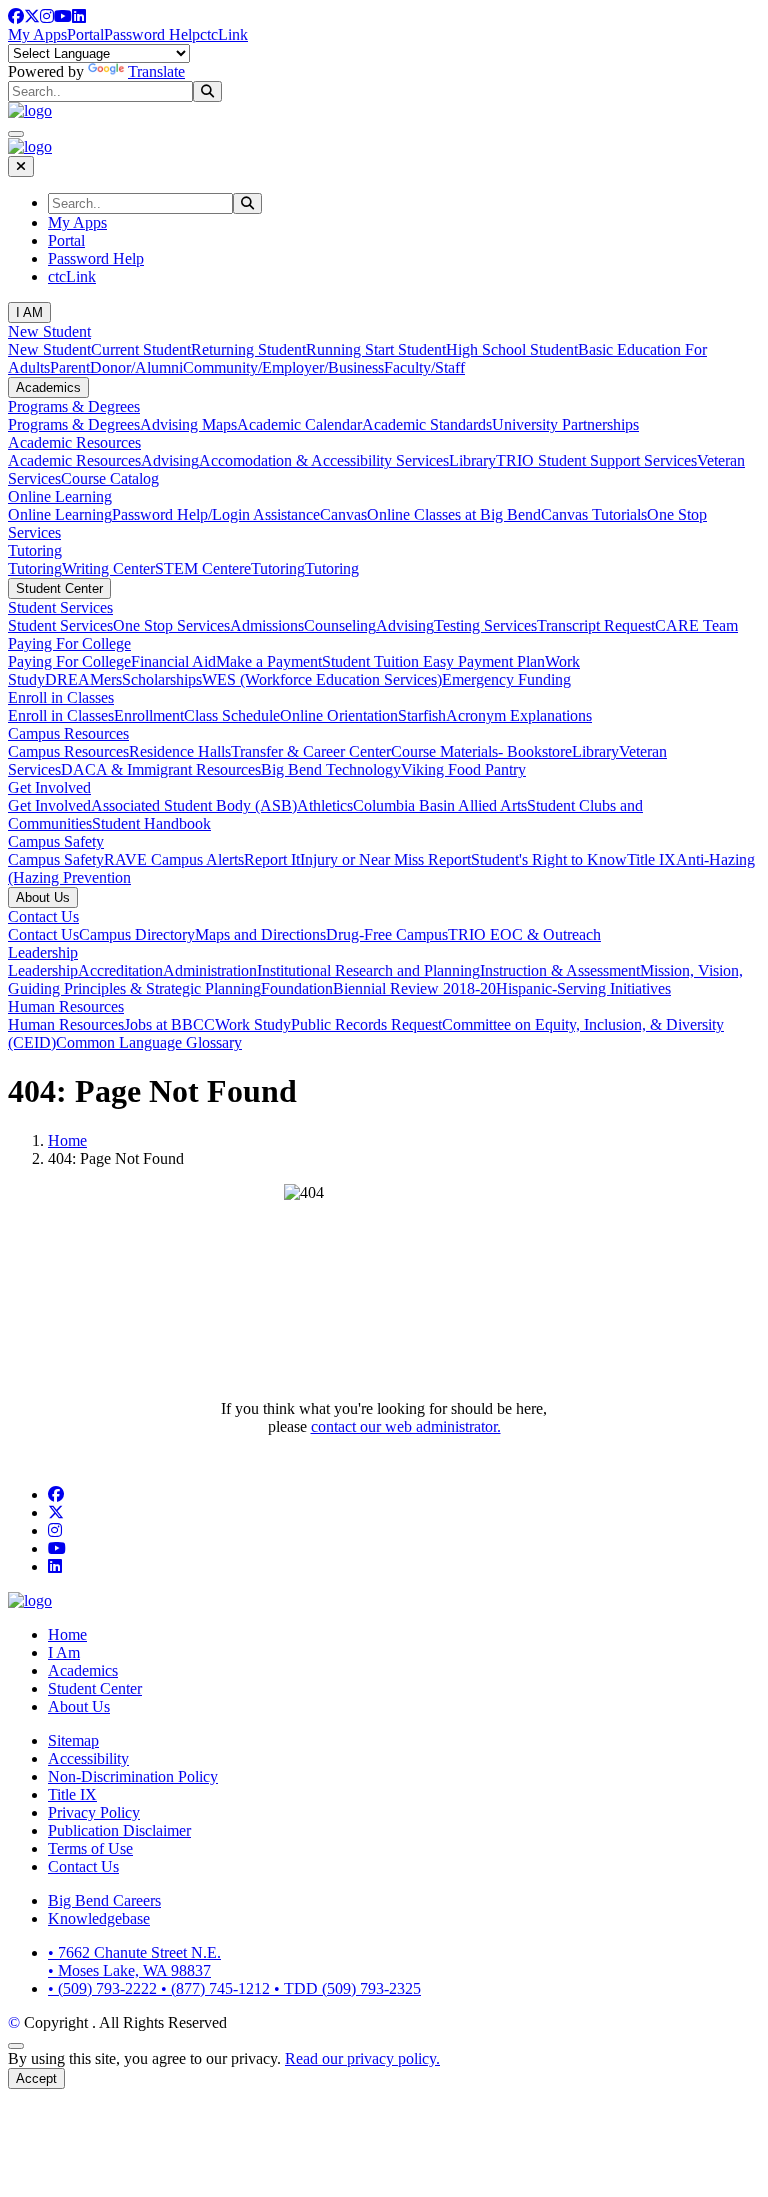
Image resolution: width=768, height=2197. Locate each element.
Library (472, 460)
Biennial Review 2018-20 (414, 988)
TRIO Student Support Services (596, 460)
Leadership (43, 952)
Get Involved (49, 787)
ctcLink (224, 34)
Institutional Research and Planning (368, 970)
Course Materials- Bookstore (481, 751)
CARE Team (696, 625)
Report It (272, 859)
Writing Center (108, 568)
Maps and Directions (260, 934)
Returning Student (248, 349)
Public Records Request (366, 1024)
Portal (85, 34)
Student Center (59, 588)
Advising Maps (188, 424)
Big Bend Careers (104, 1900)
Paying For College (69, 643)
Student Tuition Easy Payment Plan (433, 661)
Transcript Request (596, 625)
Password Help (152, 34)
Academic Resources (74, 442)
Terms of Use (90, 1848)
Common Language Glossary (149, 1042)
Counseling (340, 625)
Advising (170, 460)
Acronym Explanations (519, 715)
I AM (29, 312)
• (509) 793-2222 (104, 1988)
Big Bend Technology (331, 769)
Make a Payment (269, 661)
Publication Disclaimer (119, 1830)
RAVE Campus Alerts (174, 859)
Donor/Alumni (136, 367)
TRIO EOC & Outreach (524, 934)
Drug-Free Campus (387, 934)
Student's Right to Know (549, 859)
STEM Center (199, 568)
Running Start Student (376, 349)
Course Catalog (110, 478)
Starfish (422, 715)
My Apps (37, 34)
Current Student (141, 349)
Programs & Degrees (74, 406)
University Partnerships (565, 424)
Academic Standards (427, 424)
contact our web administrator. (406, 1426)
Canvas (343, 514)
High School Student (512, 349)
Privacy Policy (94, 1812)
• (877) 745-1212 (217, 1988)
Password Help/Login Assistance (216, 514)
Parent (70, 367)
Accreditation (120, 970)
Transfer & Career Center (311, 751)
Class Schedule (232, 715)
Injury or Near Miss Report (385, 859)
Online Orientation (339, 715)
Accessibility (88, 1758)
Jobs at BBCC (169, 1024)
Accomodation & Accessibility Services (324, 460)
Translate (156, 71)
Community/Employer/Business (283, 367)
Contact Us (43, 916)
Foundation (297, 988)
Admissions (267, 625)
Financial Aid (173, 661)
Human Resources (66, 1006)
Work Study (253, 1024)
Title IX (651, 859)
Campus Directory (137, 934)
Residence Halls (180, 751)
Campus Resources (68, 733)
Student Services (60, 607)
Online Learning (60, 496)
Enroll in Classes (61, 697)
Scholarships (162, 679)
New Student (49, 331)
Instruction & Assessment (560, 970)
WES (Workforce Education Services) (322, 679)
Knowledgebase (99, 1918)
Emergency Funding (506, 679)
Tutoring (35, 550)
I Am (64, 1652)
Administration (210, 970)
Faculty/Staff (424, 367)
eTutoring (274, 568)
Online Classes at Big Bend (454, 514)
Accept (36, 2078)
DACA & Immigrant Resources (161, 769)
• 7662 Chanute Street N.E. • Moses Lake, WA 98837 (134, 1961)
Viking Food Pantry (463, 769)
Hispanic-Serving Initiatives (583, 988)
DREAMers (83, 679)
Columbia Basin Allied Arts (440, 805)
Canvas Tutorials (594, 514)
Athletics (325, 805)
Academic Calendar (299, 424)
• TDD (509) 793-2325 (347, 1988)
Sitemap (73, 1740)
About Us (43, 897)
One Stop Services (171, 625)
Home (67, 1140)
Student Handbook (151, 823)
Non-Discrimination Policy (133, 1776)
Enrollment (149, 715)
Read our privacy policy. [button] (362, 2058)
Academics (48, 387)
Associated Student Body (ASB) (194, 805)
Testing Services (485, 625)
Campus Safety (56, 841)
